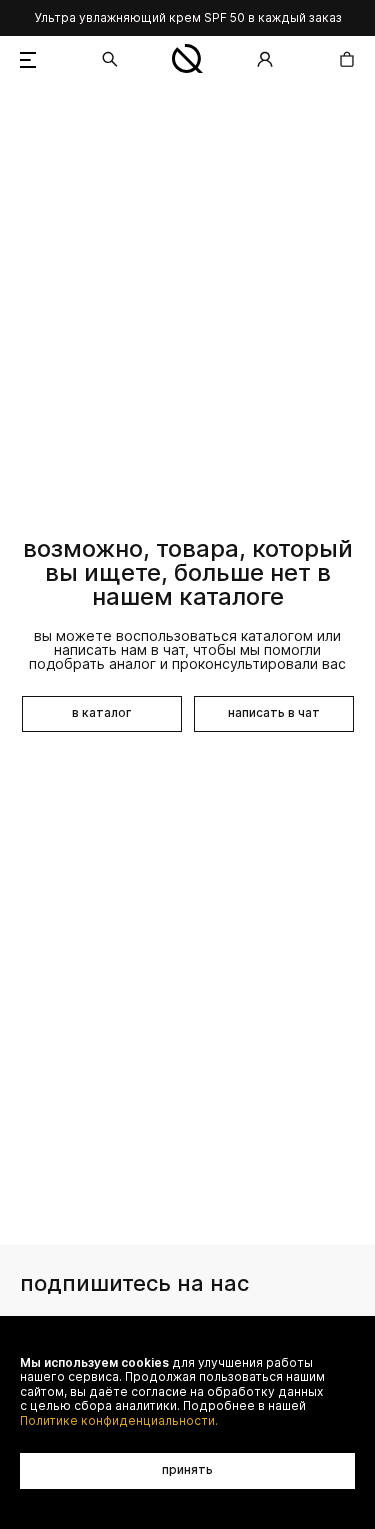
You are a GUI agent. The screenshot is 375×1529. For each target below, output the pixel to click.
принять (187, 1469)
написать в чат (274, 712)
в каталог (101, 712)
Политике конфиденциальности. (119, 1421)
